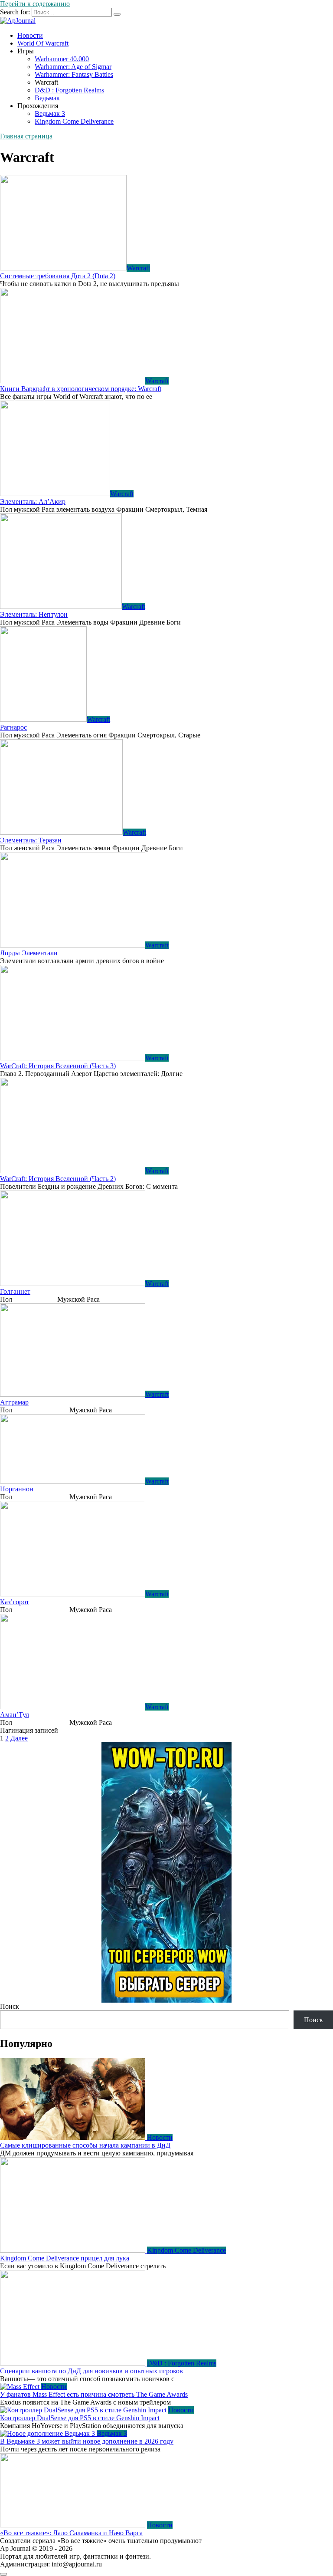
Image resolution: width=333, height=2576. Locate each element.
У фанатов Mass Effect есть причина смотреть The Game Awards (94, 2394)
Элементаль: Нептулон (34, 614)
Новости (30, 35)
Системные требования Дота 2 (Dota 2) (58, 276)
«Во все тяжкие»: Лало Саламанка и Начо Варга (71, 2533)
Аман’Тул (15, 1715)
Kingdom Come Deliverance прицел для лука (65, 2258)
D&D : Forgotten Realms (69, 90)
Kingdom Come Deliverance (74, 121)
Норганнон (17, 1489)
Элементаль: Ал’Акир (33, 502)
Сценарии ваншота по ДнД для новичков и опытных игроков (91, 2371)
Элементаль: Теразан (31, 840)
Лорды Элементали (29, 953)
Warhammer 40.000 (62, 59)
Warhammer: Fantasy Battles (74, 74)
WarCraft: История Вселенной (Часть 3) (58, 1066)
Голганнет (15, 1291)
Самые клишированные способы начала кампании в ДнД (85, 2145)
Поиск (10, 2006)
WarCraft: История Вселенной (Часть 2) (58, 1179)
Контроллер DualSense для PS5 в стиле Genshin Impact (80, 2418)
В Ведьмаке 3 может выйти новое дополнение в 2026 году (87, 2441)
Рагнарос (13, 727)
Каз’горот (15, 1602)
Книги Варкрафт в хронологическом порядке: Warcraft (81, 389)
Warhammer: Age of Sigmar (73, 67)
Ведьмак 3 (50, 114)
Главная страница (26, 136)
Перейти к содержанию (35, 4)
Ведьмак (47, 98)
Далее (19, 1738)
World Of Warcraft (43, 43)
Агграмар (14, 1402)
